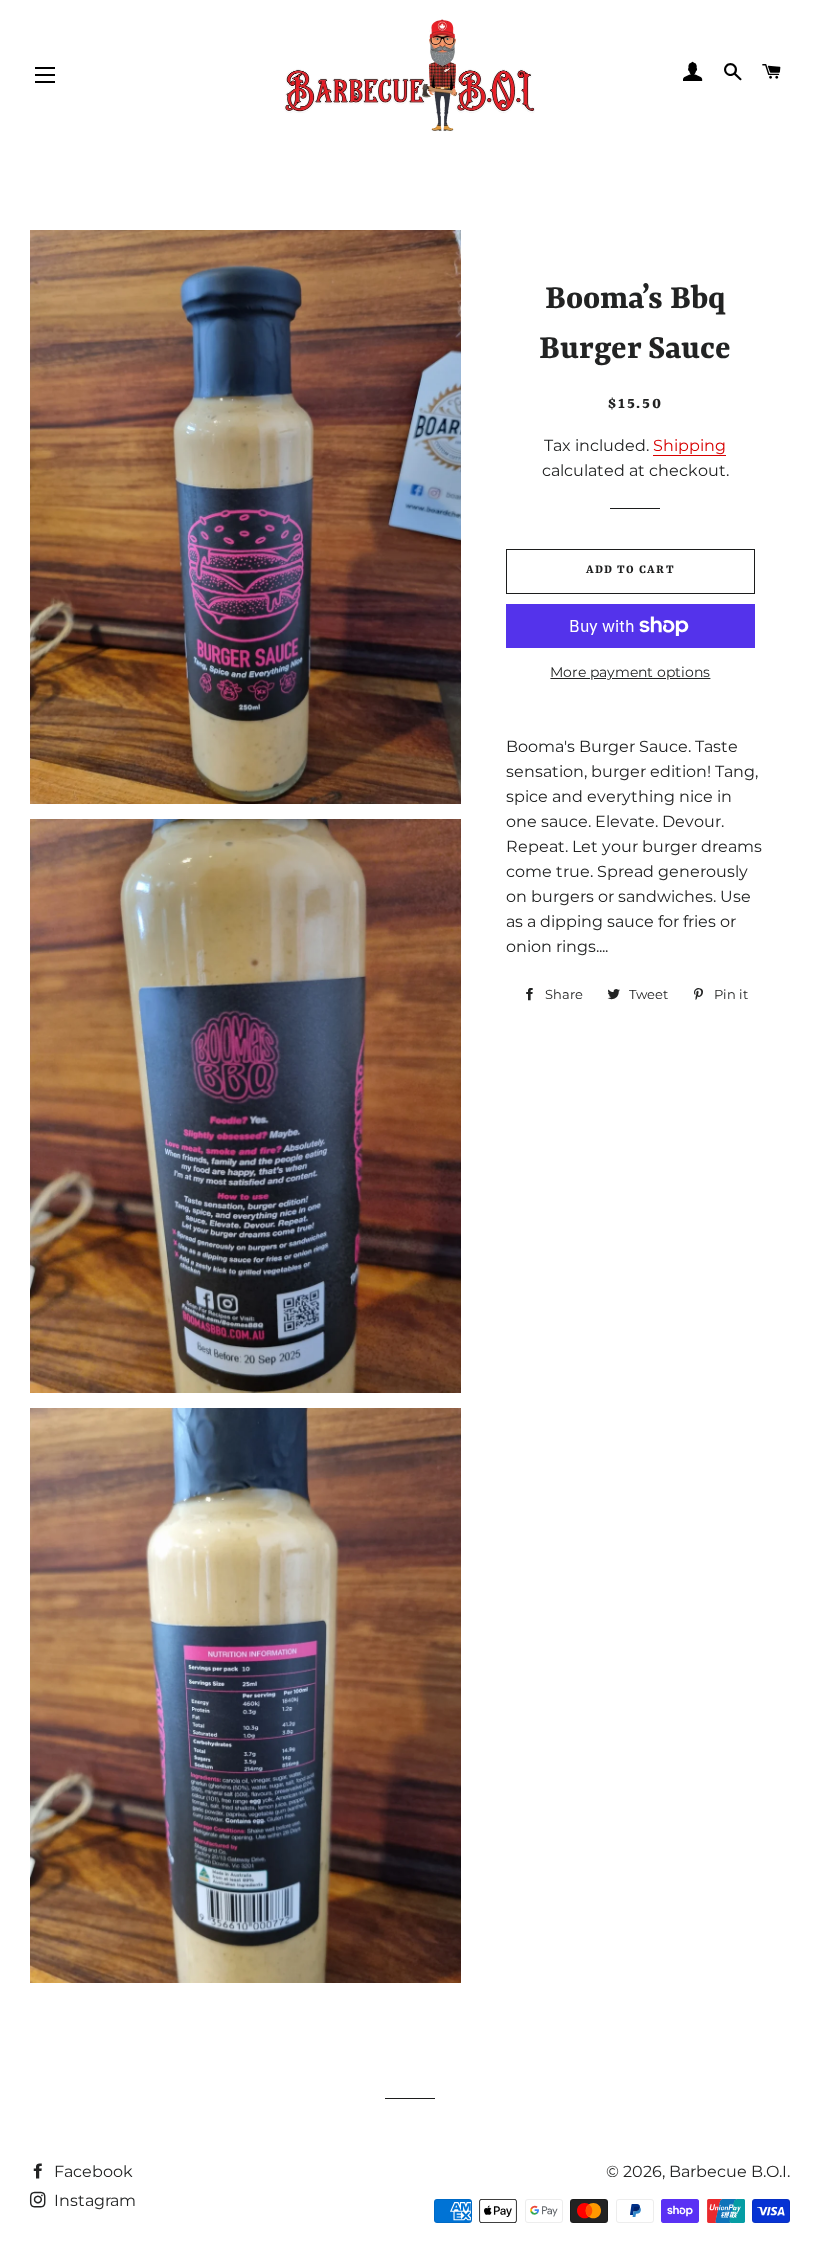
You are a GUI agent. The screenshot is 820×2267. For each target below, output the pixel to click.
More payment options (630, 672)
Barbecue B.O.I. (729, 2171)
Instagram (93, 2200)
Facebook (91, 2171)
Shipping (689, 445)
